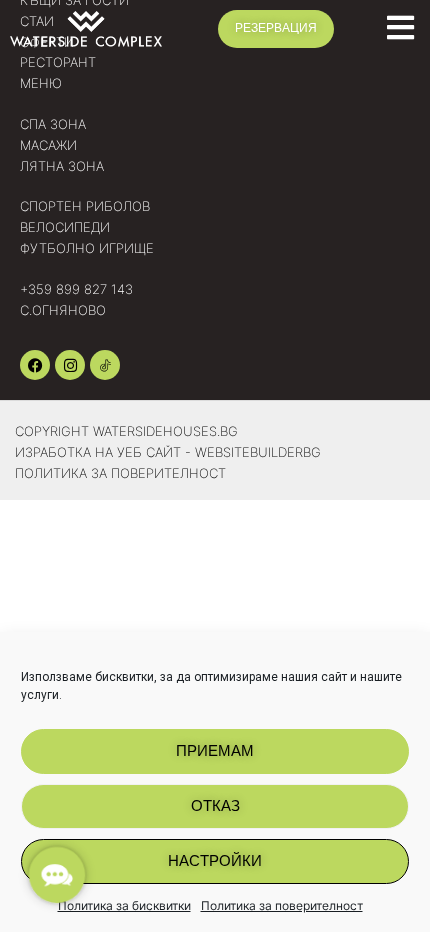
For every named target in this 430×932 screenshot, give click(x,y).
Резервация (276, 28)
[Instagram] (70, 365)
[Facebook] (35, 365)
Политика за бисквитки (124, 905)
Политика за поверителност (282, 905)
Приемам (215, 750)
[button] (56, 874)
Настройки (215, 860)
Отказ (215, 805)
